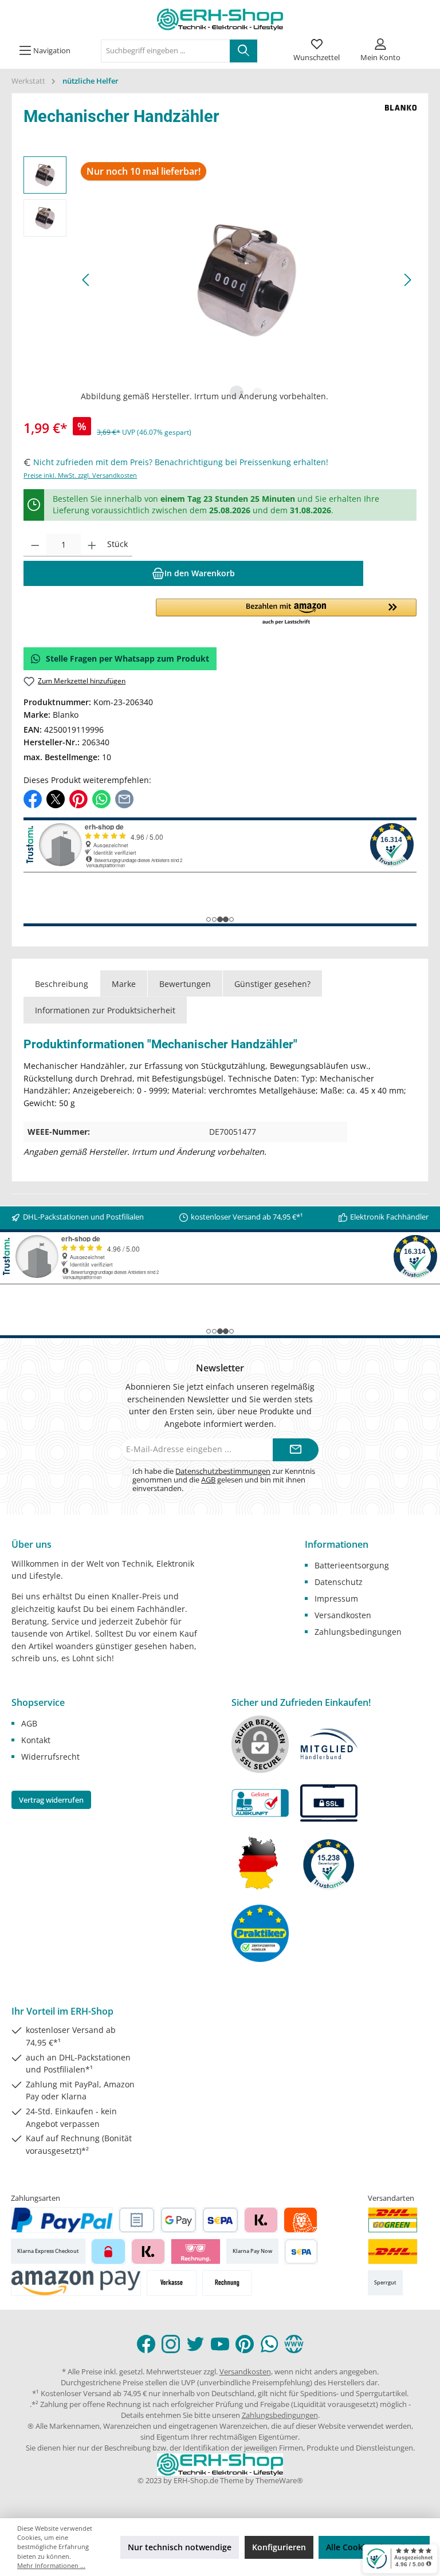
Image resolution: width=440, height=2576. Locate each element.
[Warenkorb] (421, 43)
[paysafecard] (108, 2251)
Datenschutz (339, 1582)
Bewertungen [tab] (185, 984)
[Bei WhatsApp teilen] (101, 798)
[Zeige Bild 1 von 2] (237, 392)
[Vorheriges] (87, 280)
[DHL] (393, 2251)
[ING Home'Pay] (300, 2220)
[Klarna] (261, 2220)
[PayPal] (62, 2220)
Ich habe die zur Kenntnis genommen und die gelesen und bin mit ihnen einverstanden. (224, 1480)
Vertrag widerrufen (51, 1800)
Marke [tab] (124, 984)
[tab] (62, 984)
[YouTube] (220, 2344)
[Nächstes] (407, 280)
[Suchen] (243, 51)
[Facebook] (146, 2344)
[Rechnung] (227, 2283)
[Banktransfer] (301, 2251)
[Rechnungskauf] (137, 2220)
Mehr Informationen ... (51, 2565)
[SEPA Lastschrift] (220, 2220)
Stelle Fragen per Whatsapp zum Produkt (127, 658)
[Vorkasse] (172, 2283)
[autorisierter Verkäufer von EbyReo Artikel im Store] (329, 1863)
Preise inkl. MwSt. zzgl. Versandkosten (80, 475)
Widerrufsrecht (50, 1757)
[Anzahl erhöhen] (92, 545)
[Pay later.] (148, 2251)
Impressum (336, 1598)
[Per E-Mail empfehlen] (124, 798)
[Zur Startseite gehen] (220, 19)
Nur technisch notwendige (180, 2547)
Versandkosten (343, 1615)
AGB (208, 1480)
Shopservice (38, 1702)
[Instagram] (171, 2344)
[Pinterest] (245, 2344)
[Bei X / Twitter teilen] (56, 798)
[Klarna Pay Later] (196, 2251)
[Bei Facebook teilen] (33, 798)
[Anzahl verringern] (35, 545)
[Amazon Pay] (76, 2283)
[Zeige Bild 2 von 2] (257, 392)
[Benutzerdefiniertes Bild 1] (393, 2220)
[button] (286, 612)
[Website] (294, 2344)
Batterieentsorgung (352, 1565)
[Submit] (296, 1450)
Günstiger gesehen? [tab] (272, 984)
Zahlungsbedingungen (358, 1632)
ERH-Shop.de (196, 2481)
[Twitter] (195, 2344)
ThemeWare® (279, 2481)
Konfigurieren (279, 2547)
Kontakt (36, 1740)
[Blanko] (401, 119)
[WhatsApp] (269, 2344)
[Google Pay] (178, 2220)
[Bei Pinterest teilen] (78, 798)
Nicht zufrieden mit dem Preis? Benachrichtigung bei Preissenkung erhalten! (181, 462)
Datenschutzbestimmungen (223, 1471)
